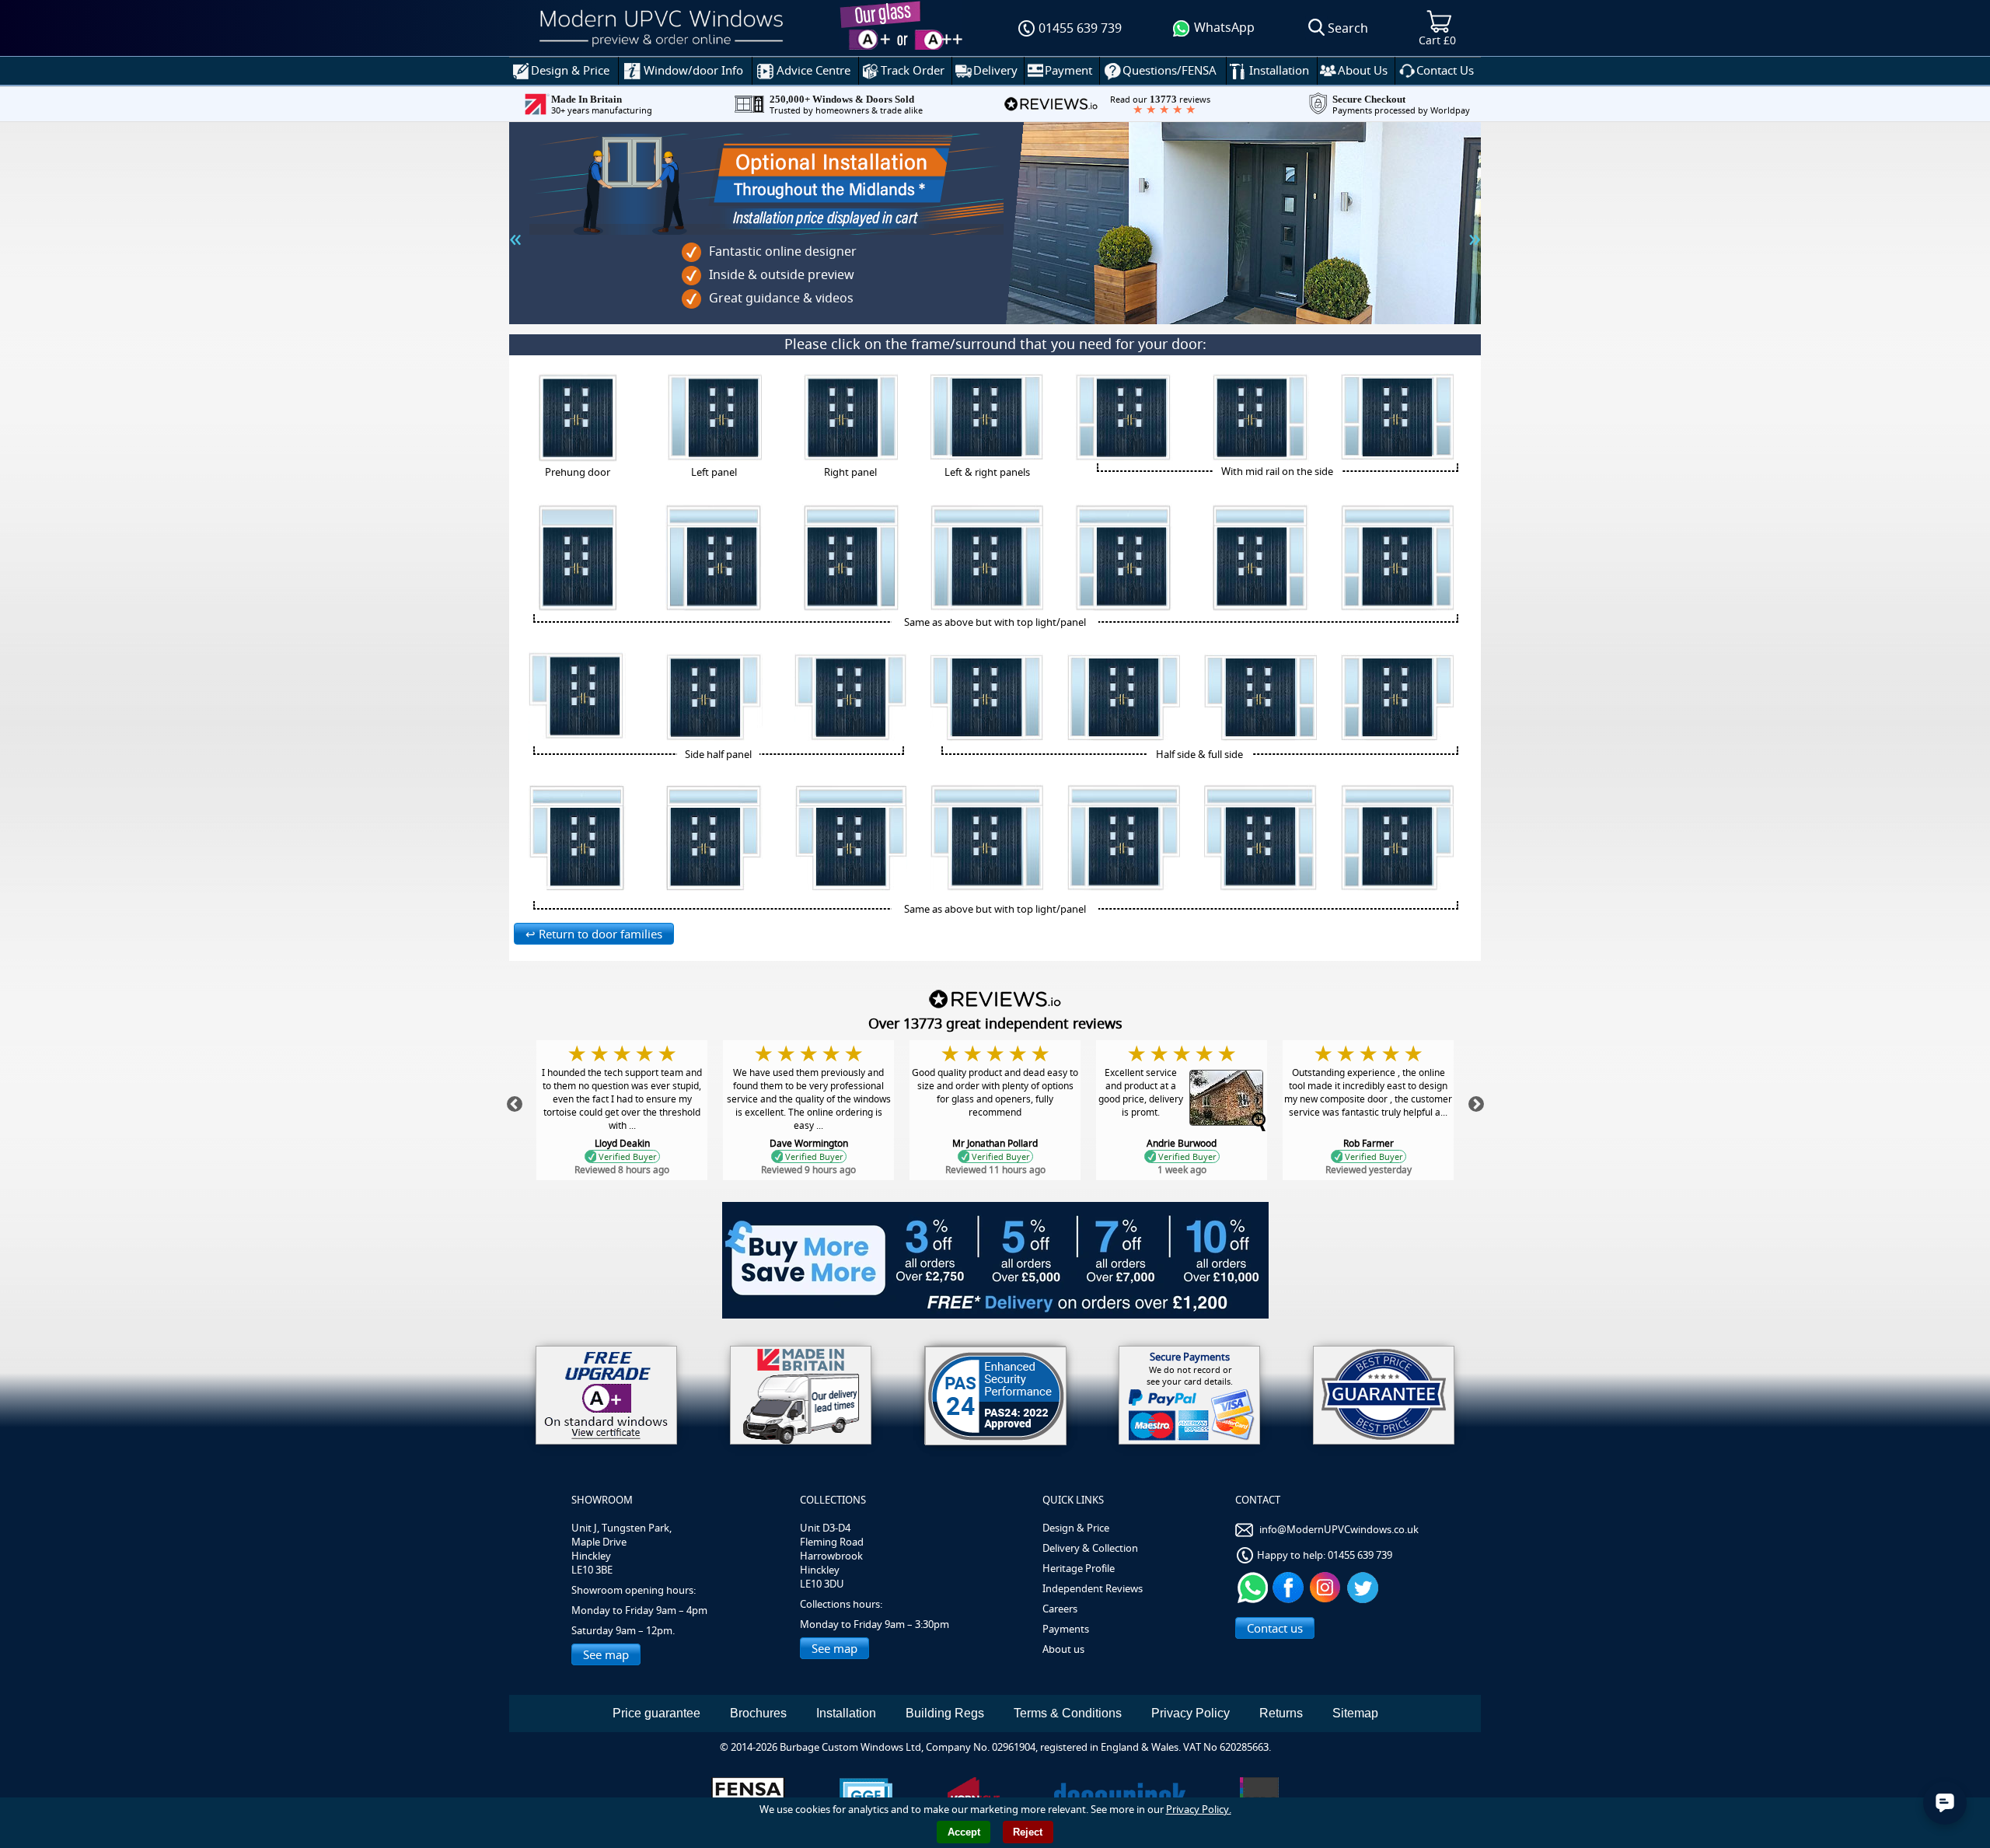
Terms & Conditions (1068, 1713)
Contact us (1275, 1628)
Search (1348, 28)
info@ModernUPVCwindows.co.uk (1339, 1529)
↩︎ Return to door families (594, 934)
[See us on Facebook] (1290, 1586)
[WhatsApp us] (1253, 1586)
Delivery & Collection (1090, 1548)
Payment (1068, 70)
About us (1063, 1649)
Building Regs (945, 1713)
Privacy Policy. (1199, 1809)
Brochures (758, 1713)
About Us (1363, 70)
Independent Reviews (1093, 1588)
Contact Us (1445, 70)
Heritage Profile (1079, 1568)
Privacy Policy (1191, 1713)
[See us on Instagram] (1327, 1586)
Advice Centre (813, 70)
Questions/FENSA (1170, 70)
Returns (1281, 1713)
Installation (1279, 70)
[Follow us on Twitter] (1365, 1586)
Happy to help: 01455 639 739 (1325, 1555)
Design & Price (570, 70)
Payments (1066, 1629)
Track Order (913, 70)
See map (606, 1654)
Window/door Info (693, 70)
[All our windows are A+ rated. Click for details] (606, 1395)
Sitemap (1355, 1713)
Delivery (995, 70)
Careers (1060, 1609)
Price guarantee (656, 1713)
